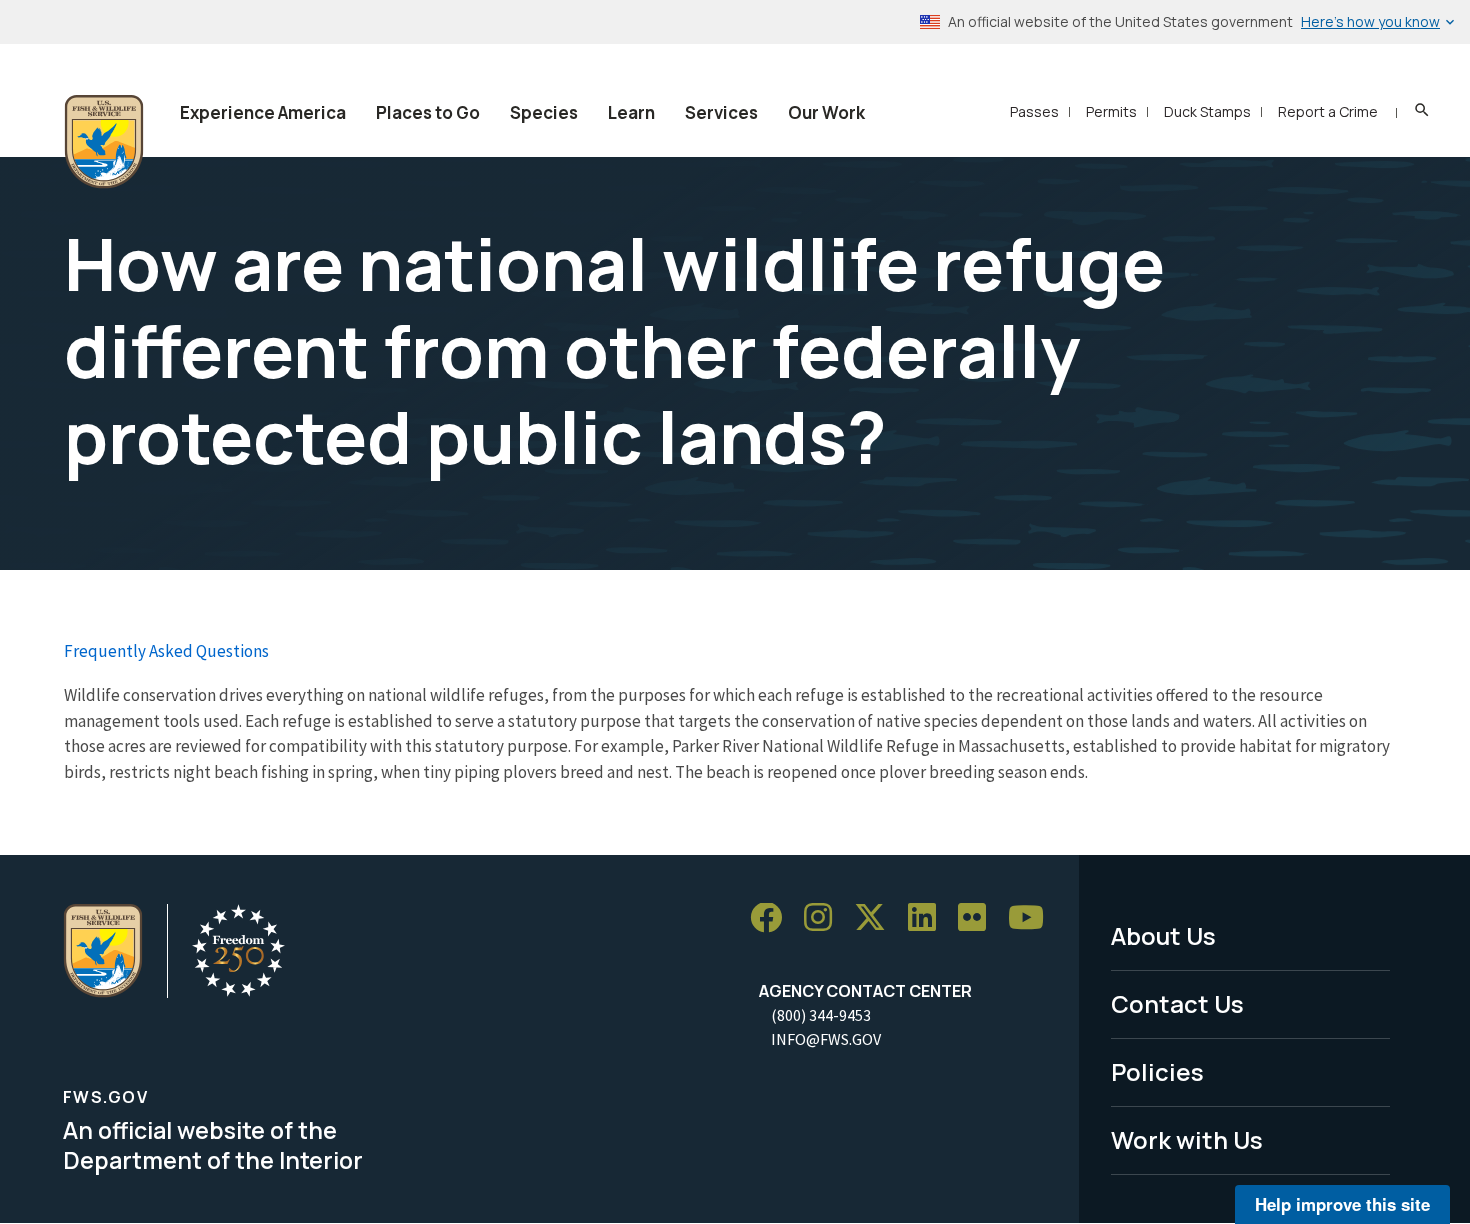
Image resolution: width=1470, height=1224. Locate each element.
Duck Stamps (1207, 111)
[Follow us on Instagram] (825, 918)
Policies (1157, 1071)
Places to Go (428, 112)
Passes (1034, 111)
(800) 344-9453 (821, 1015)
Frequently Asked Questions (166, 651)
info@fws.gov (826, 1039)
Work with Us (1187, 1139)
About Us (1163, 935)
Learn (631, 112)
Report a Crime (1328, 111)
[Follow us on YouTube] (1033, 918)
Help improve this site (1342, 1204)
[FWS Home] (104, 142)
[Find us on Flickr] (979, 918)
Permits (1111, 111)
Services (721, 112)
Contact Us (1177, 1003)
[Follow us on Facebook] (773, 918)
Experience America (263, 112)
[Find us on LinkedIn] (929, 918)
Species (544, 112)
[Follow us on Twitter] (877, 918)
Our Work (826, 112)
